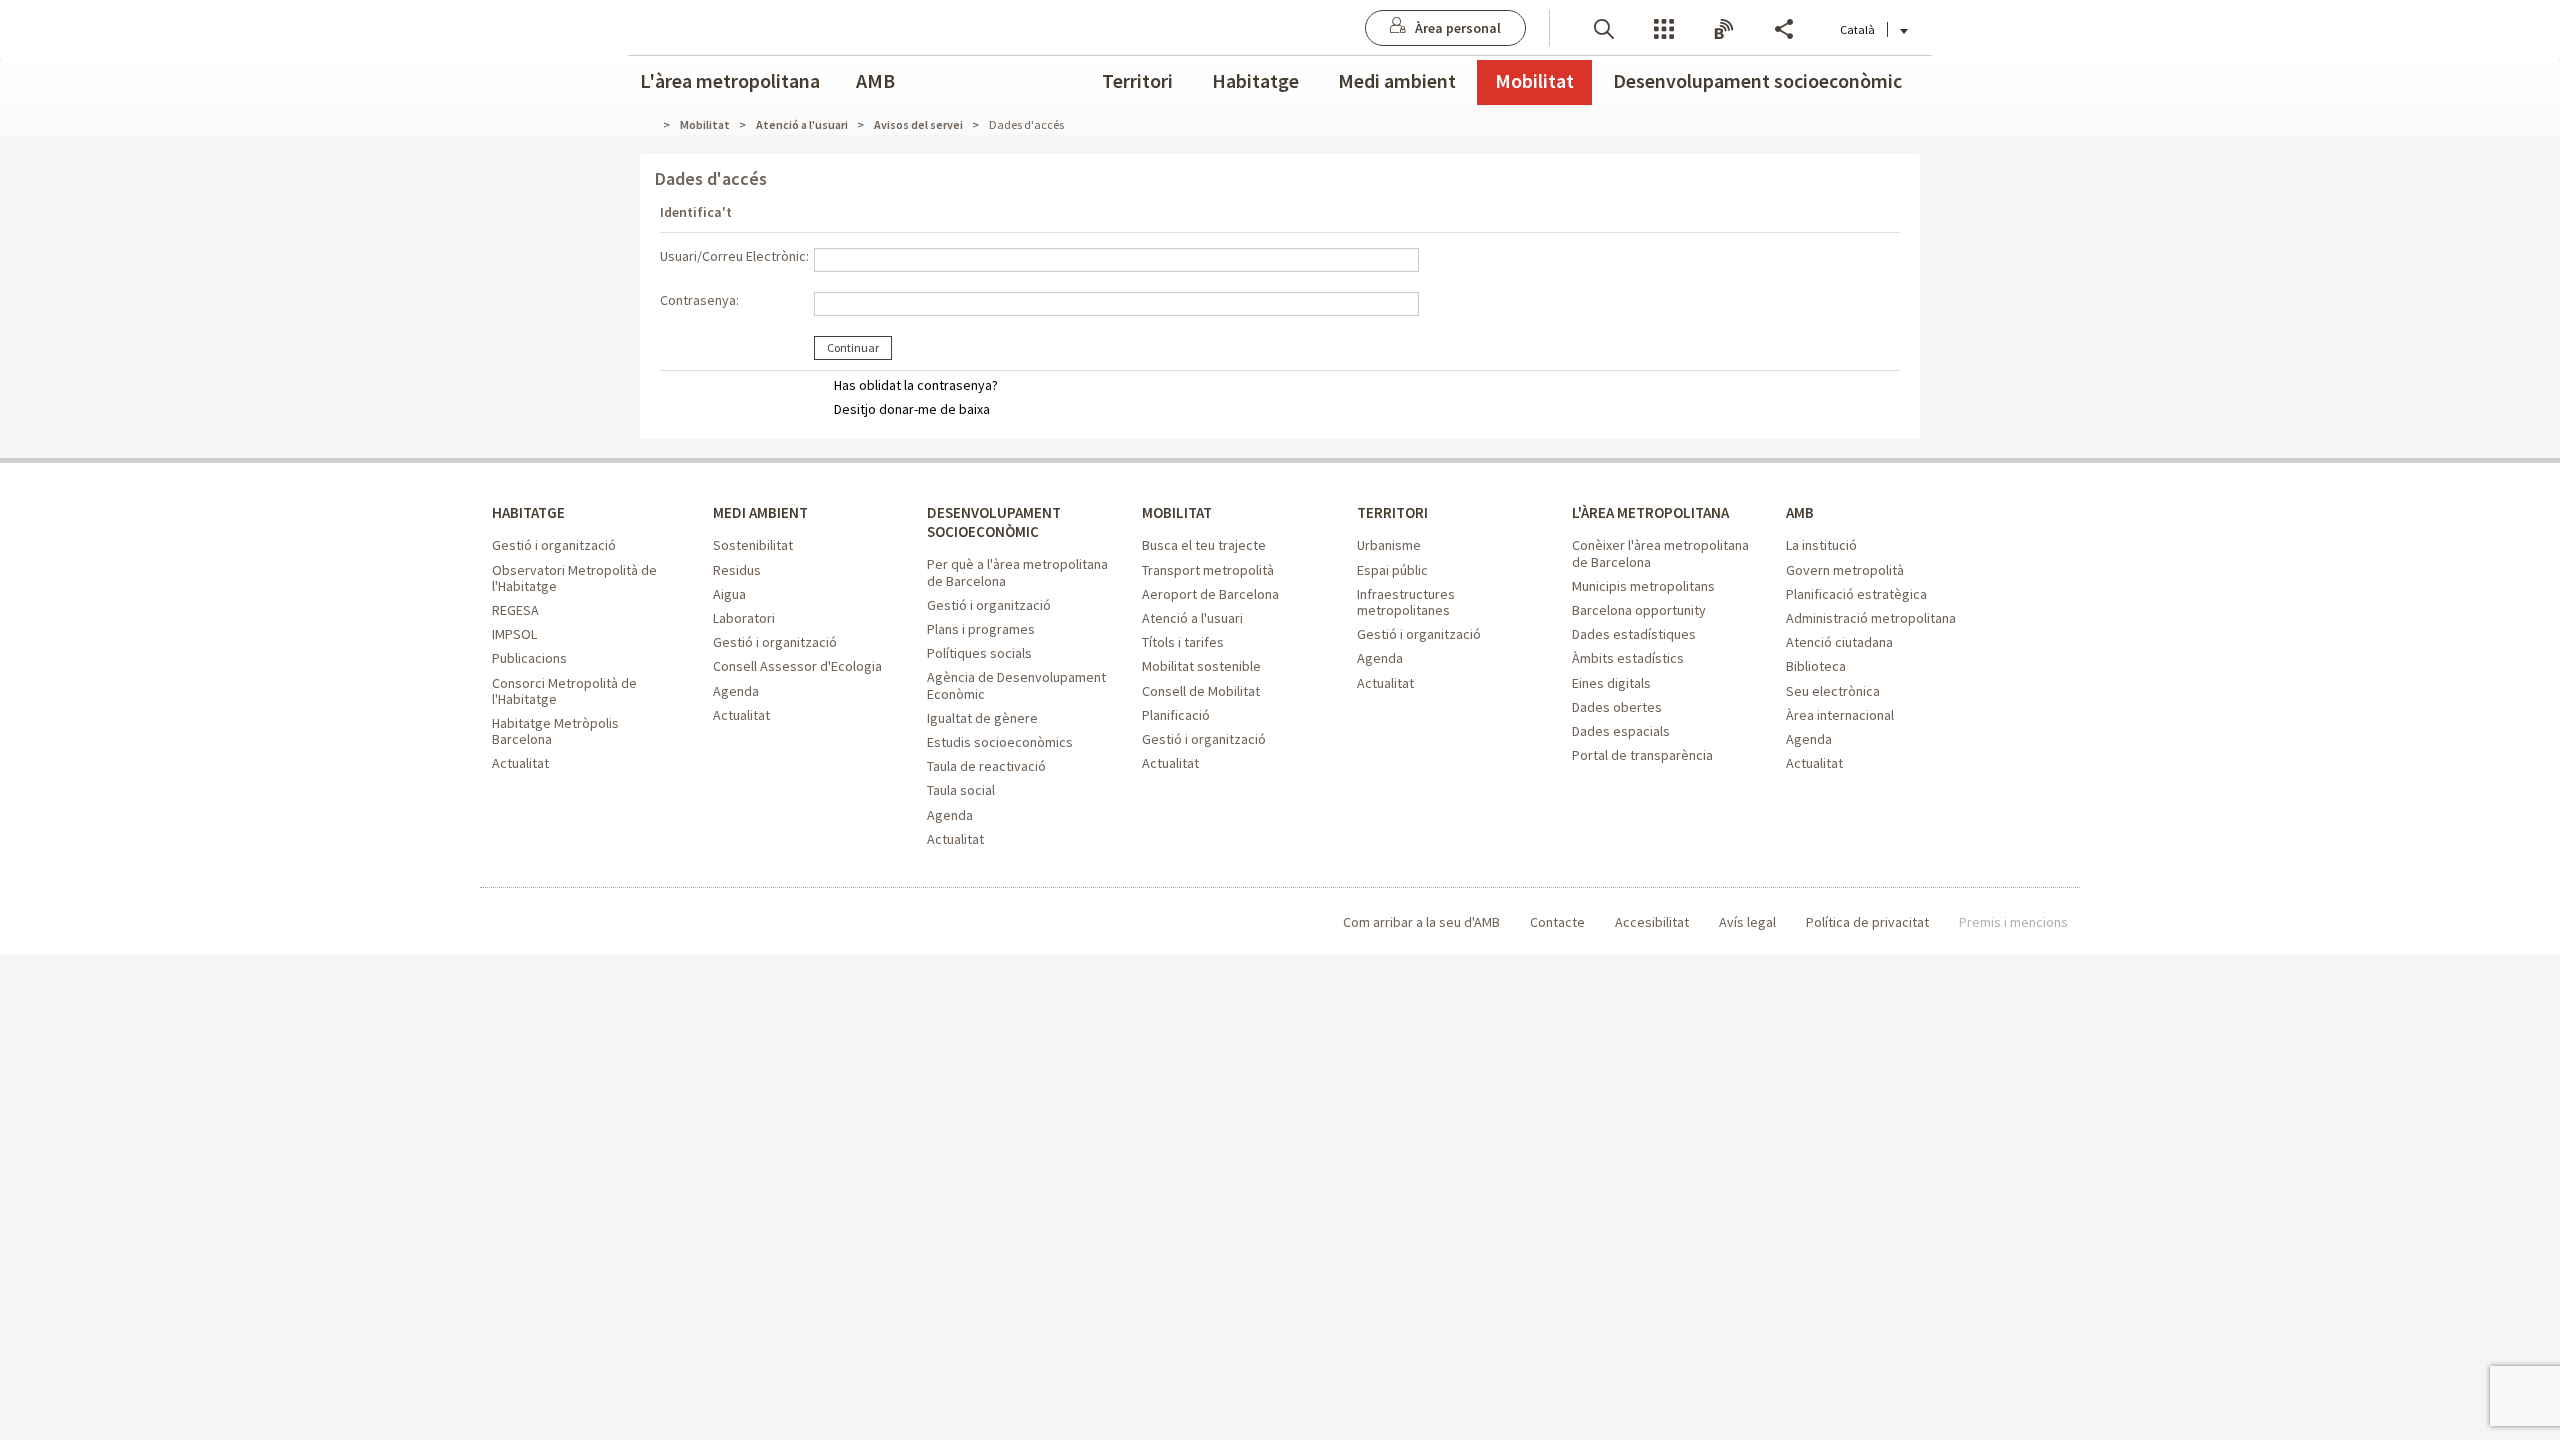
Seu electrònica (1833, 691)
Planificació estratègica (1856, 594)
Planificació (1176, 715)
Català (1857, 29)
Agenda (736, 691)
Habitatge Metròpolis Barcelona (555, 731)
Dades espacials (1621, 731)
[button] (1604, 27)
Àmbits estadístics (1628, 658)
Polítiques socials (979, 653)
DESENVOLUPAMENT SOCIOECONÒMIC (994, 522)
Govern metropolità (1845, 570)
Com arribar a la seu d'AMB (1421, 922)
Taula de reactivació (986, 766)
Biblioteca (1816, 666)
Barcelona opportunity (1639, 610)
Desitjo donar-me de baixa (912, 409)
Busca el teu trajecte (1204, 545)
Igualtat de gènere (982, 718)
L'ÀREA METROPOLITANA (1650, 512)
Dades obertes (1617, 707)
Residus (737, 570)
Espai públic (1392, 570)
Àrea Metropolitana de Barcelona (574, 922)
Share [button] (1784, 27)
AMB (875, 80)
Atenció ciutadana (1839, 642)
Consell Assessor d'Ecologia (797, 666)
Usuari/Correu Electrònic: (734, 256)
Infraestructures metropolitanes (1406, 602)
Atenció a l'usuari (1192, 618)
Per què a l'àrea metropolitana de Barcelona (1017, 572)
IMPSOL (514, 634)
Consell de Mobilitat (1201, 691)
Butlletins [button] (1724, 27)
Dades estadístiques (1634, 634)
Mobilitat (1534, 80)
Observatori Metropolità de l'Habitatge (574, 578)
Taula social (961, 790)
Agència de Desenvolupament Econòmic (1016, 685)
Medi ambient (1397, 80)
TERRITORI (1392, 512)
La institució (1821, 545)
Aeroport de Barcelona (1210, 594)
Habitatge (1255, 80)
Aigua (729, 594)
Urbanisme (1389, 545)
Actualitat (520, 763)
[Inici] (655, 124)
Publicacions (529, 658)
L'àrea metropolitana (730, 80)
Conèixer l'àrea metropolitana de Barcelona (1660, 553)
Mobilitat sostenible (1201, 666)
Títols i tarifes (1183, 642)
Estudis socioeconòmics (1000, 742)
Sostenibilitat (753, 545)
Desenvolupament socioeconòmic (1757, 80)
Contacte (1557, 922)
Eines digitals (1611, 683)
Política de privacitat (1867, 922)
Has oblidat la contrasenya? (916, 385)
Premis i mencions (2013, 922)
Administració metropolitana (1871, 618)
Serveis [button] (1664, 27)
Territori (1137, 80)
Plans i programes (981, 629)
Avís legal (1747, 922)
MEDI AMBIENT (760, 512)
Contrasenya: (699, 300)
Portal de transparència (1642, 755)
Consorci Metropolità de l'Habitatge (564, 691)
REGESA (515, 610)
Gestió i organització (554, 545)
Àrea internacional (1840, 715)
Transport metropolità (1208, 570)
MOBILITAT (1177, 512)
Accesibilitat (1652, 922)
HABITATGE (528, 512)
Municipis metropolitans (1643, 586)
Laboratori (744, 618)
